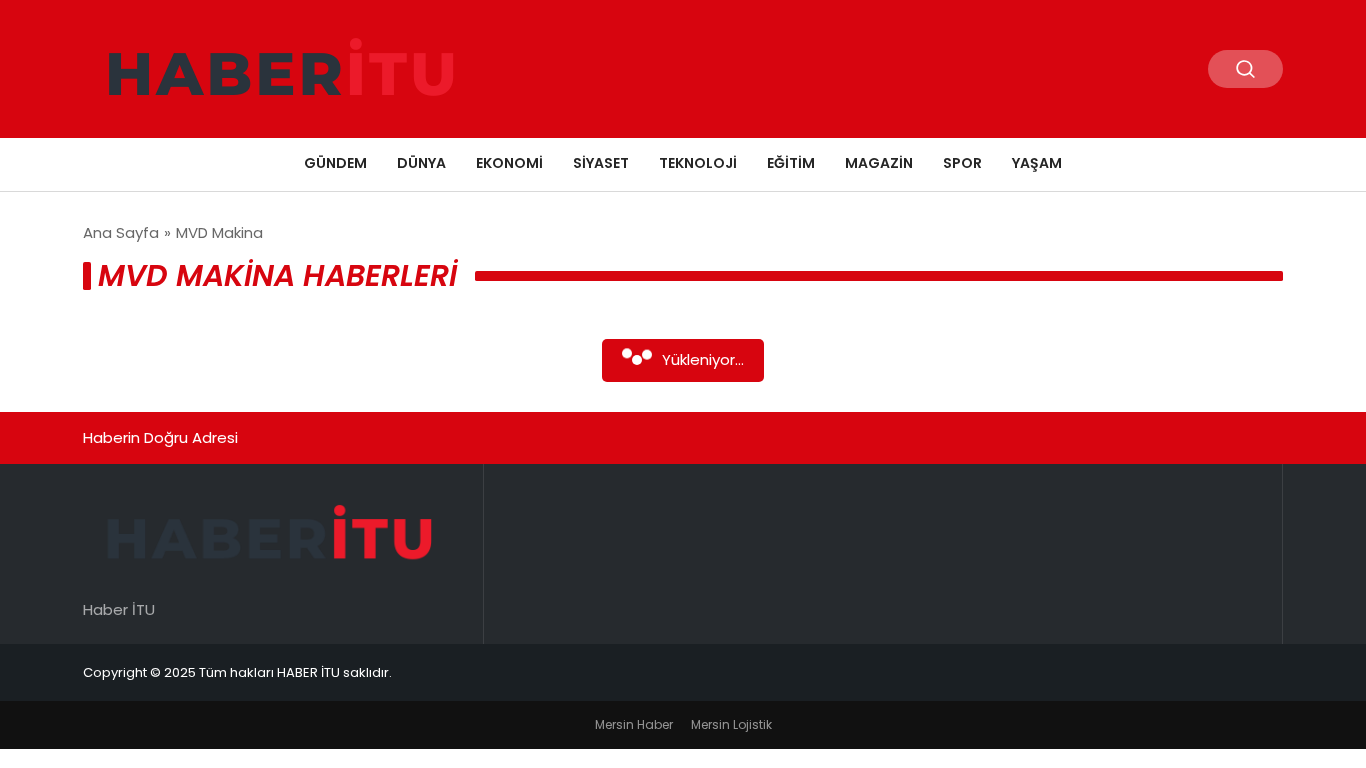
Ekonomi (509, 163)
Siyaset (601, 163)
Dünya (421, 163)
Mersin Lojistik (731, 724)
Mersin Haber (634, 724)
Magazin (879, 163)
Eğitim (791, 163)
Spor (962, 163)
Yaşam (1037, 163)
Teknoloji (698, 163)
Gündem (335, 163)
